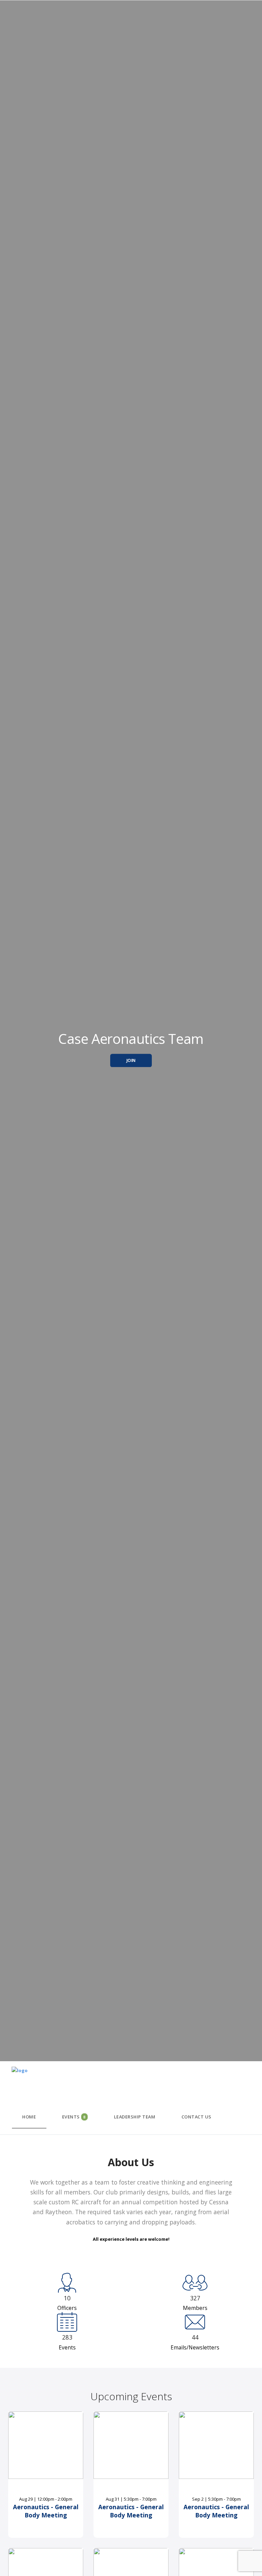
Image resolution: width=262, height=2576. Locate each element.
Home (29, 2117)
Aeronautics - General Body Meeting (46, 2511)
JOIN (131, 1060)
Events (74, 2117)
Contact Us (196, 2117)
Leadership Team (135, 2117)
